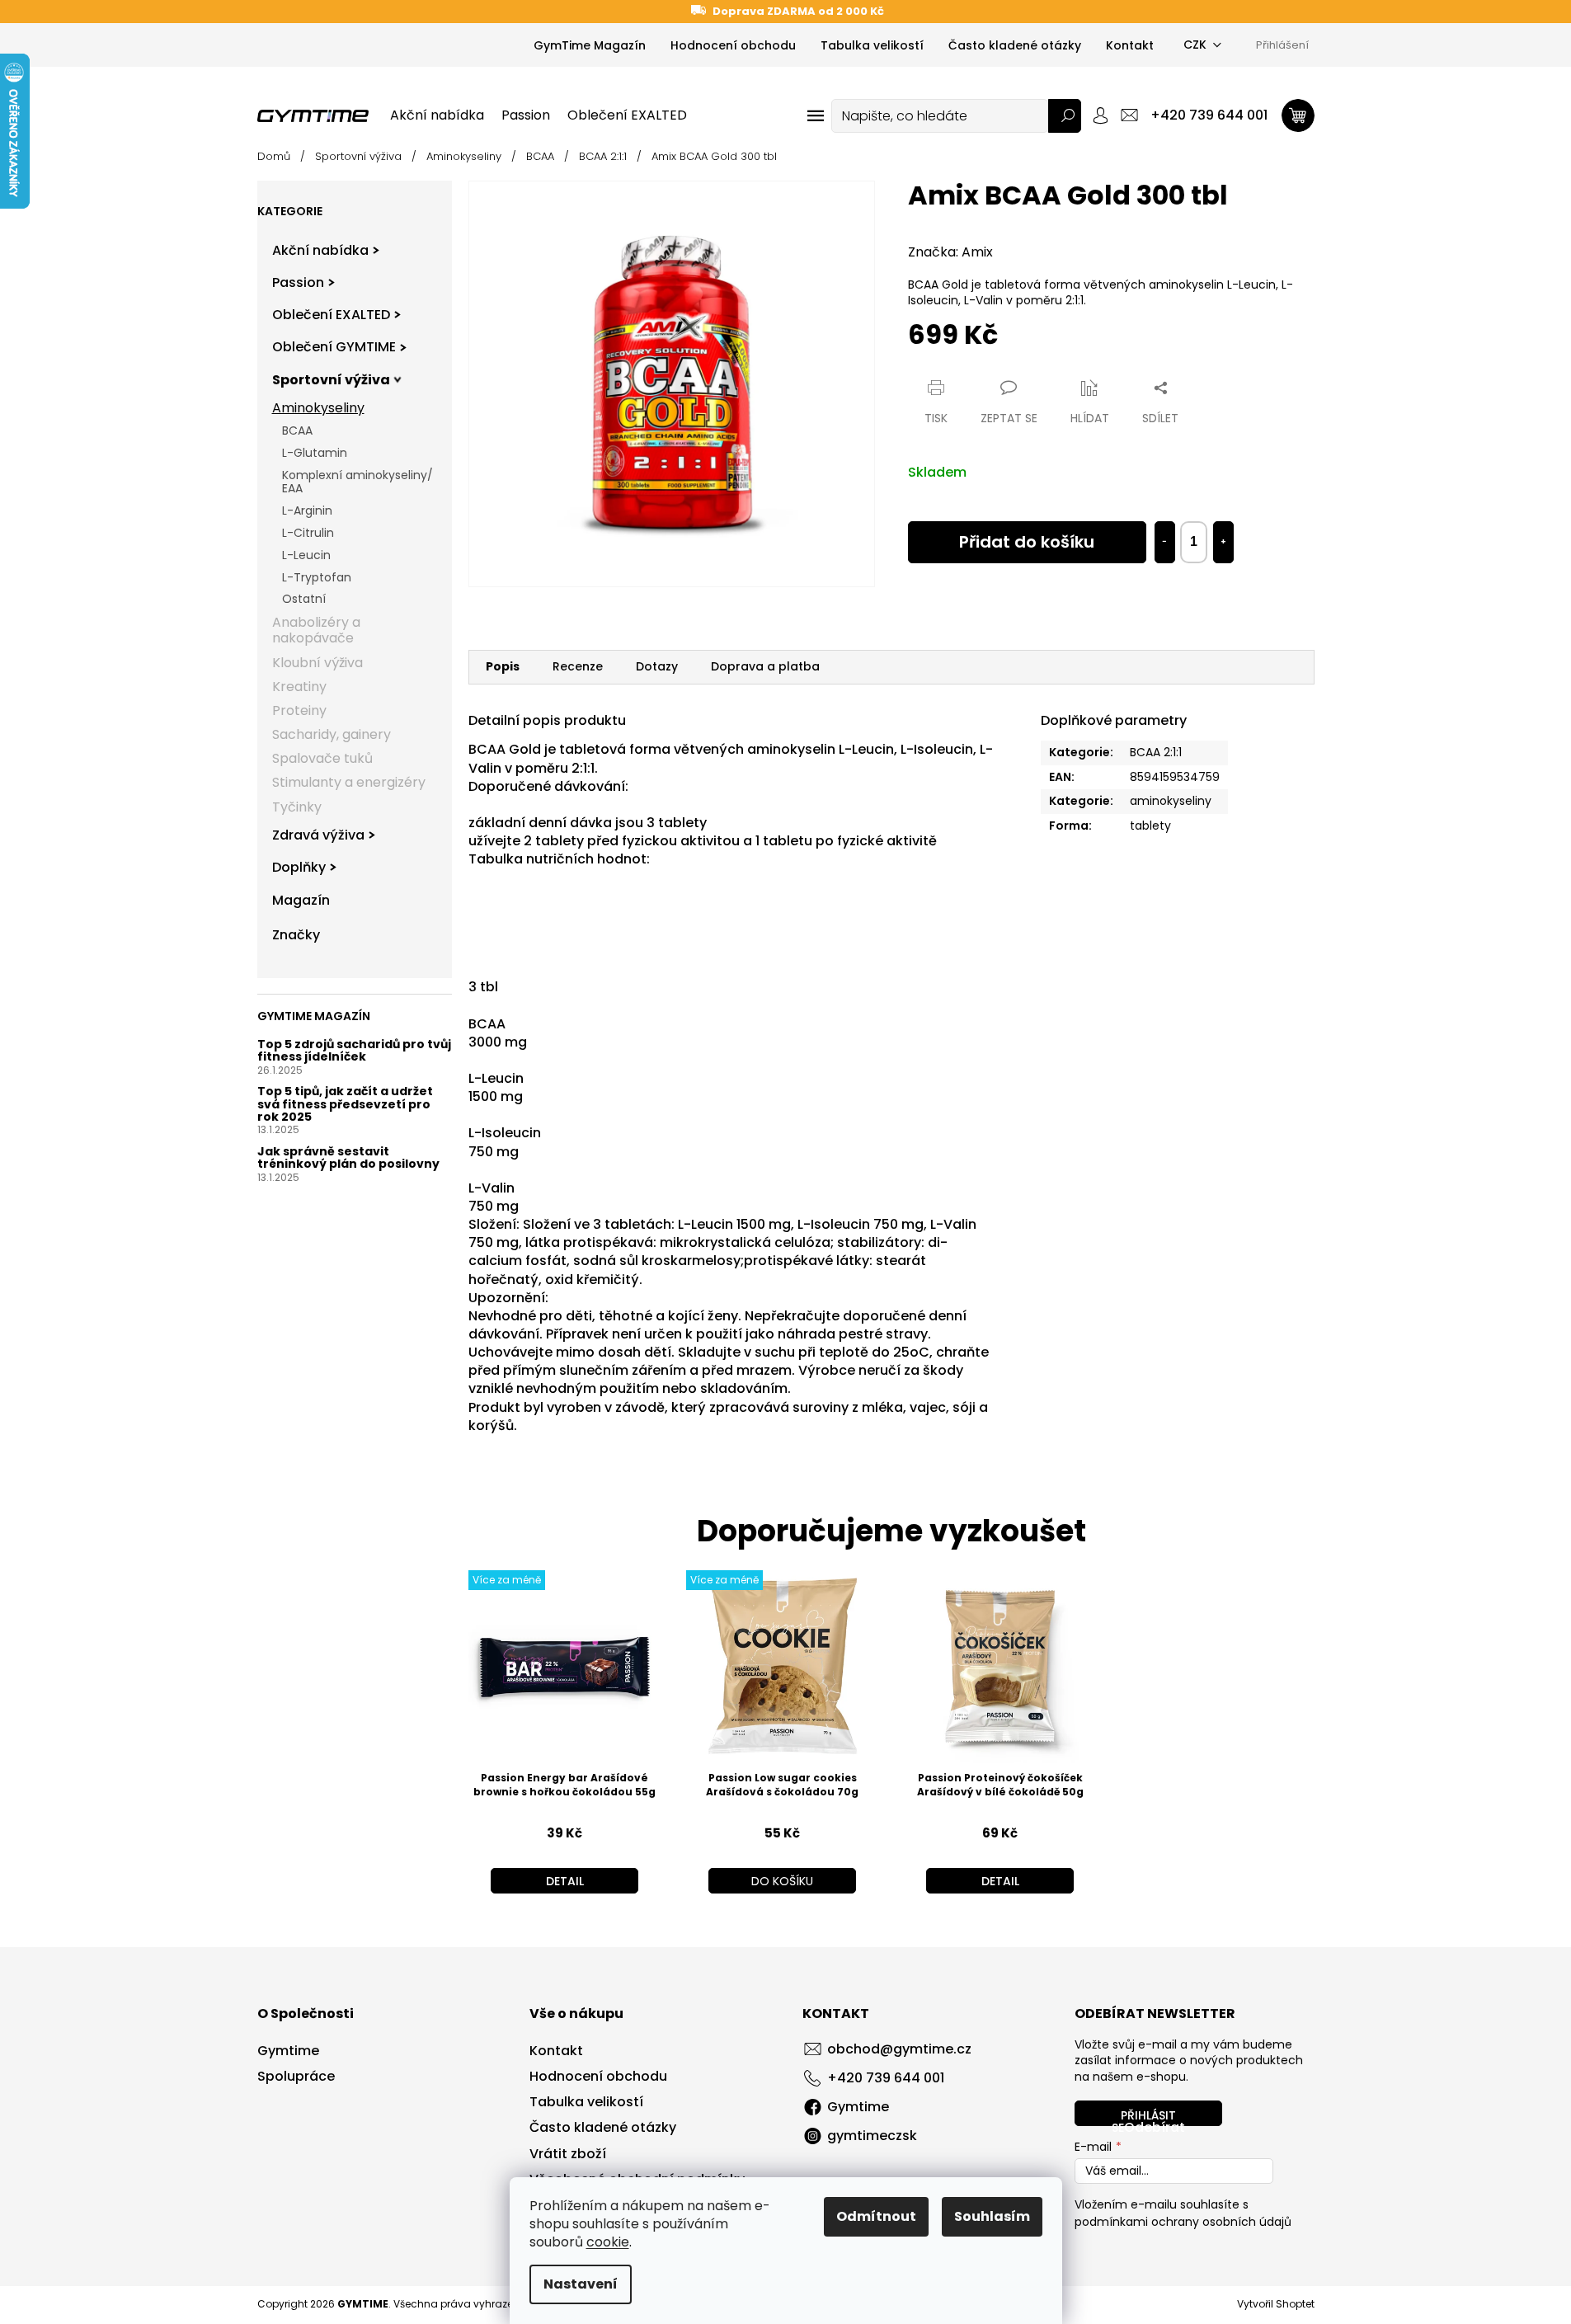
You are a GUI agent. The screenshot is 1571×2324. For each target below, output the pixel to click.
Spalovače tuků (322, 758)
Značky (296, 935)
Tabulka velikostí (872, 45)
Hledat (1065, 116)
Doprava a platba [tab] (765, 666)
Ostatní (304, 599)
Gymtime (288, 2051)
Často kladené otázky (1015, 45)
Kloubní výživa (317, 663)
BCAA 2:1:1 (1156, 752)
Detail (565, 1881)
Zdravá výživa (318, 835)
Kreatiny (299, 687)
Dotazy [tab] (657, 666)
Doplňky (299, 867)
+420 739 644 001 (886, 2078)
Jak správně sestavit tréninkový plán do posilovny (348, 1158)
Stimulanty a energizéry (349, 782)
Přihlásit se (1144, 2117)
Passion (298, 282)
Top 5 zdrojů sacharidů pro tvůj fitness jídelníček (354, 1051)
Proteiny (299, 710)
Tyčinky (297, 807)
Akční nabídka (320, 250)
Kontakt (1130, 45)
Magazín (301, 900)
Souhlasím (992, 2216)
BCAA (297, 430)
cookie (608, 2242)
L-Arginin (307, 510)
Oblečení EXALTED (331, 315)
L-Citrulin (308, 533)
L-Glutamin (315, 453)
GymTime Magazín (590, 45)
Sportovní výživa (331, 380)
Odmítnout (876, 2216)
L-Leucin (306, 555)
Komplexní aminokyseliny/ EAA (357, 482)
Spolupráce (296, 2077)
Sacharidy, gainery (332, 734)
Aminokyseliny (318, 408)
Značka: (950, 252)
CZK (1195, 45)
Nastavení (581, 2284)
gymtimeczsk (872, 2136)
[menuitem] (437, 115)
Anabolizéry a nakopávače (316, 630)
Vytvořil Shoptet (1276, 2304)
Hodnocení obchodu (733, 45)
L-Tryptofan (317, 577)
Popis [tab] (503, 666)
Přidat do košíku (1027, 542)
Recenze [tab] (578, 666)
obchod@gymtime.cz (899, 2049)
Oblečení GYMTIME (334, 347)
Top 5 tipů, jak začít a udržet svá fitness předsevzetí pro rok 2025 (345, 1104)
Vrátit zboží (568, 2154)
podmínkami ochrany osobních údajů (1183, 2222)
